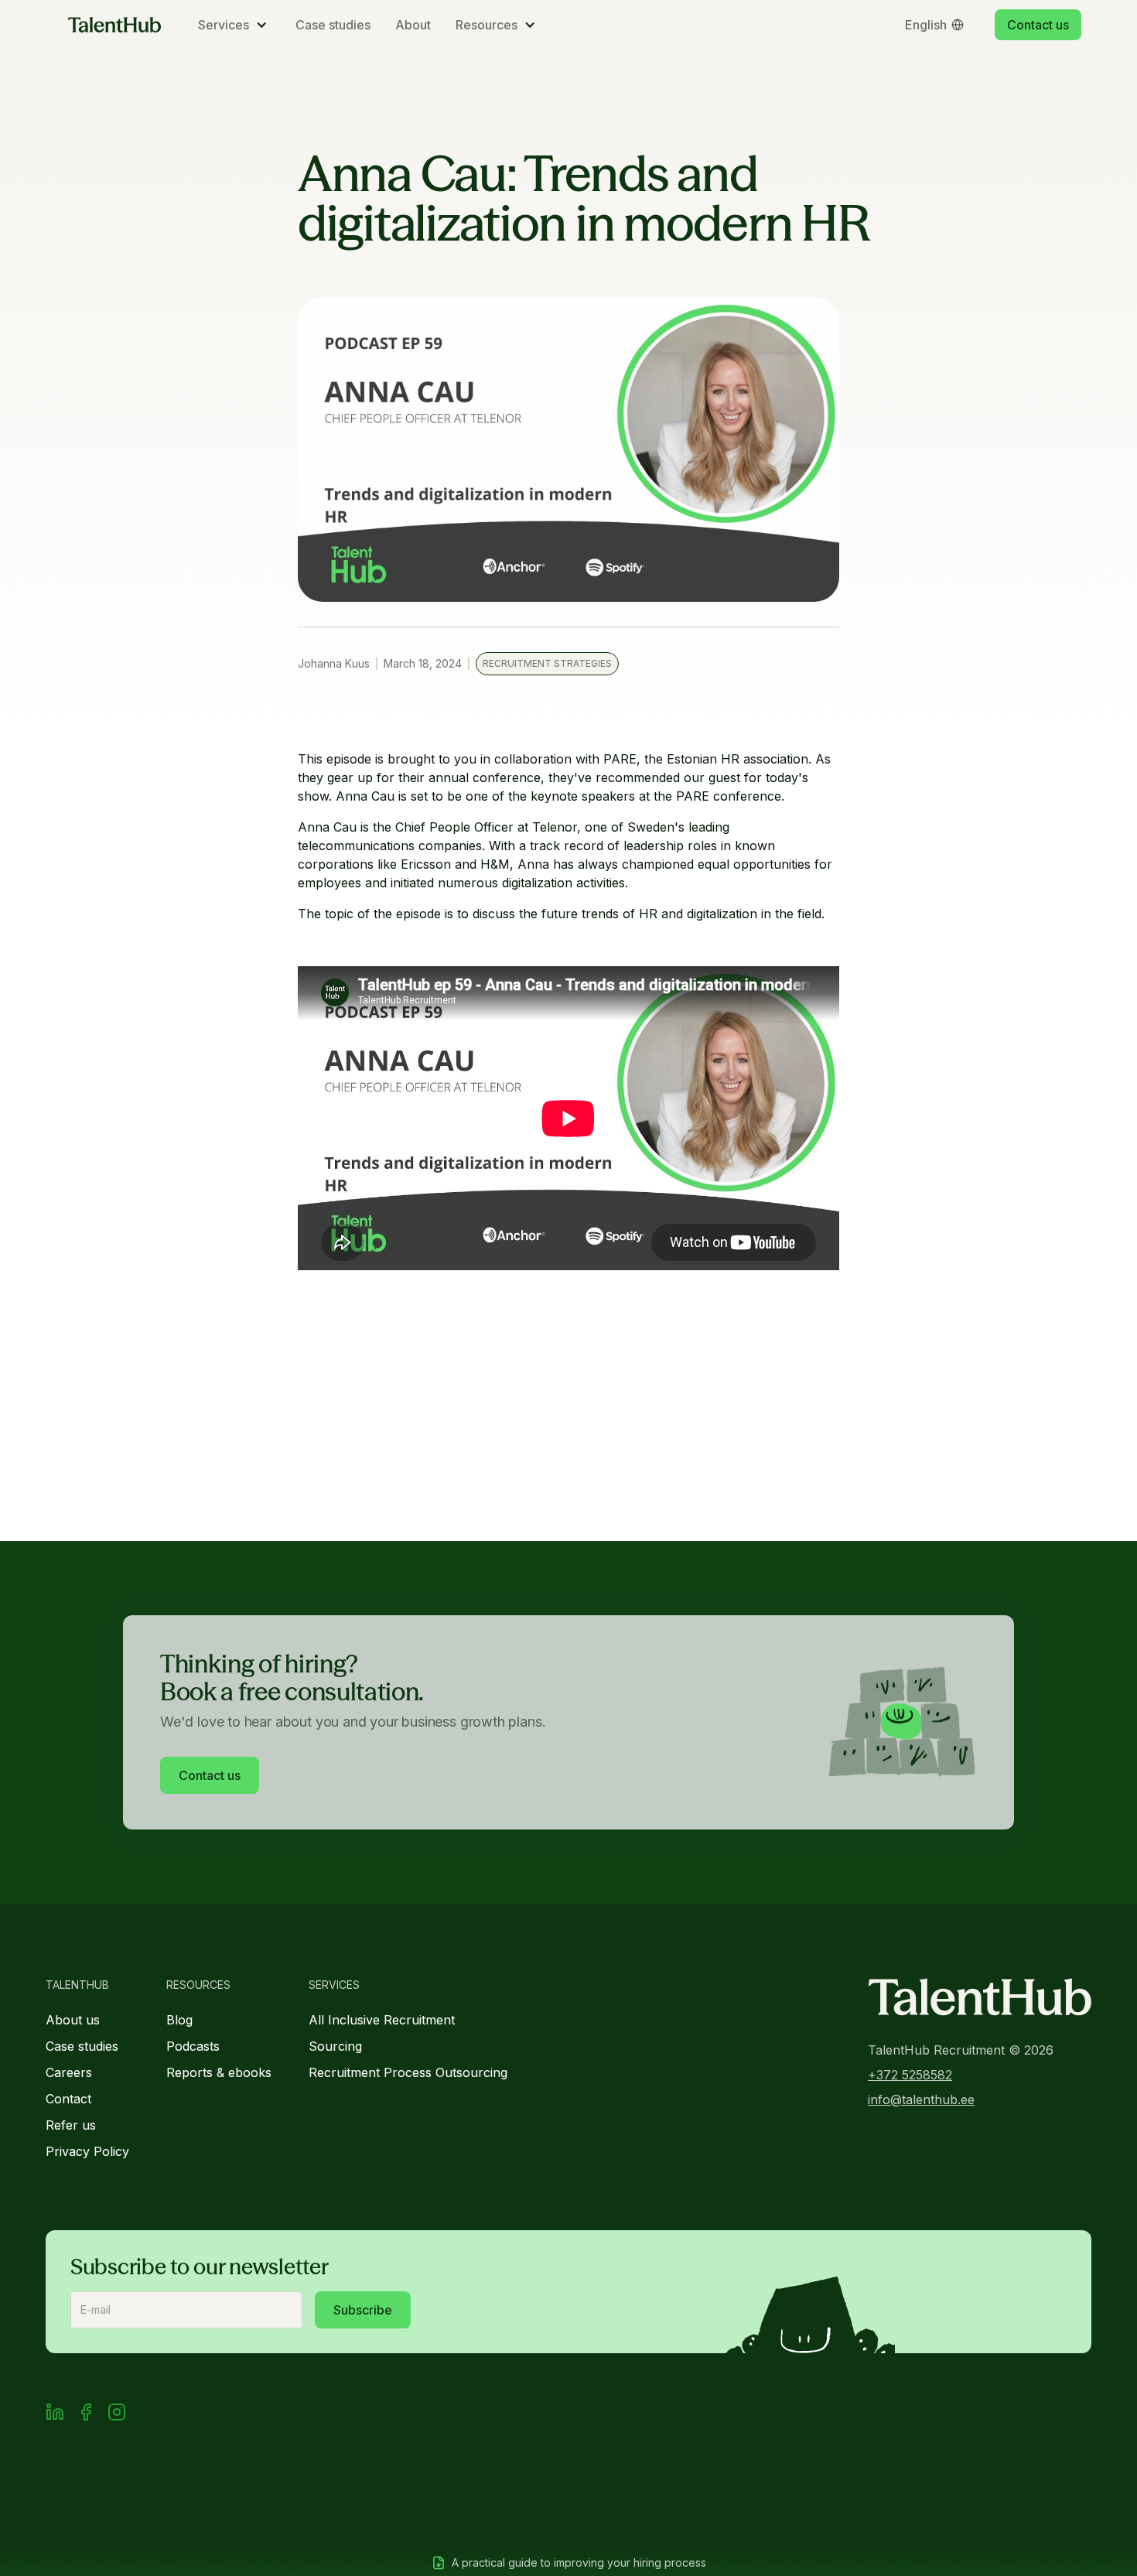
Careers (69, 2072)
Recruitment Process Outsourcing (408, 2072)
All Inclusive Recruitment (382, 2020)
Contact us (1038, 25)
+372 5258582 (910, 2075)
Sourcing (335, 2046)
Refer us (71, 2125)
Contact (68, 2099)
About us (73, 2020)
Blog (179, 2020)
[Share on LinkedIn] (55, 2414)
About (413, 25)
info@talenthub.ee (921, 2099)
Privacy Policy (87, 2151)
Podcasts (193, 2046)
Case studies (333, 25)
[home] (114, 25)
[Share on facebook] (86, 2414)
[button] (234, 25)
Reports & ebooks (219, 2072)
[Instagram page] (117, 2414)
